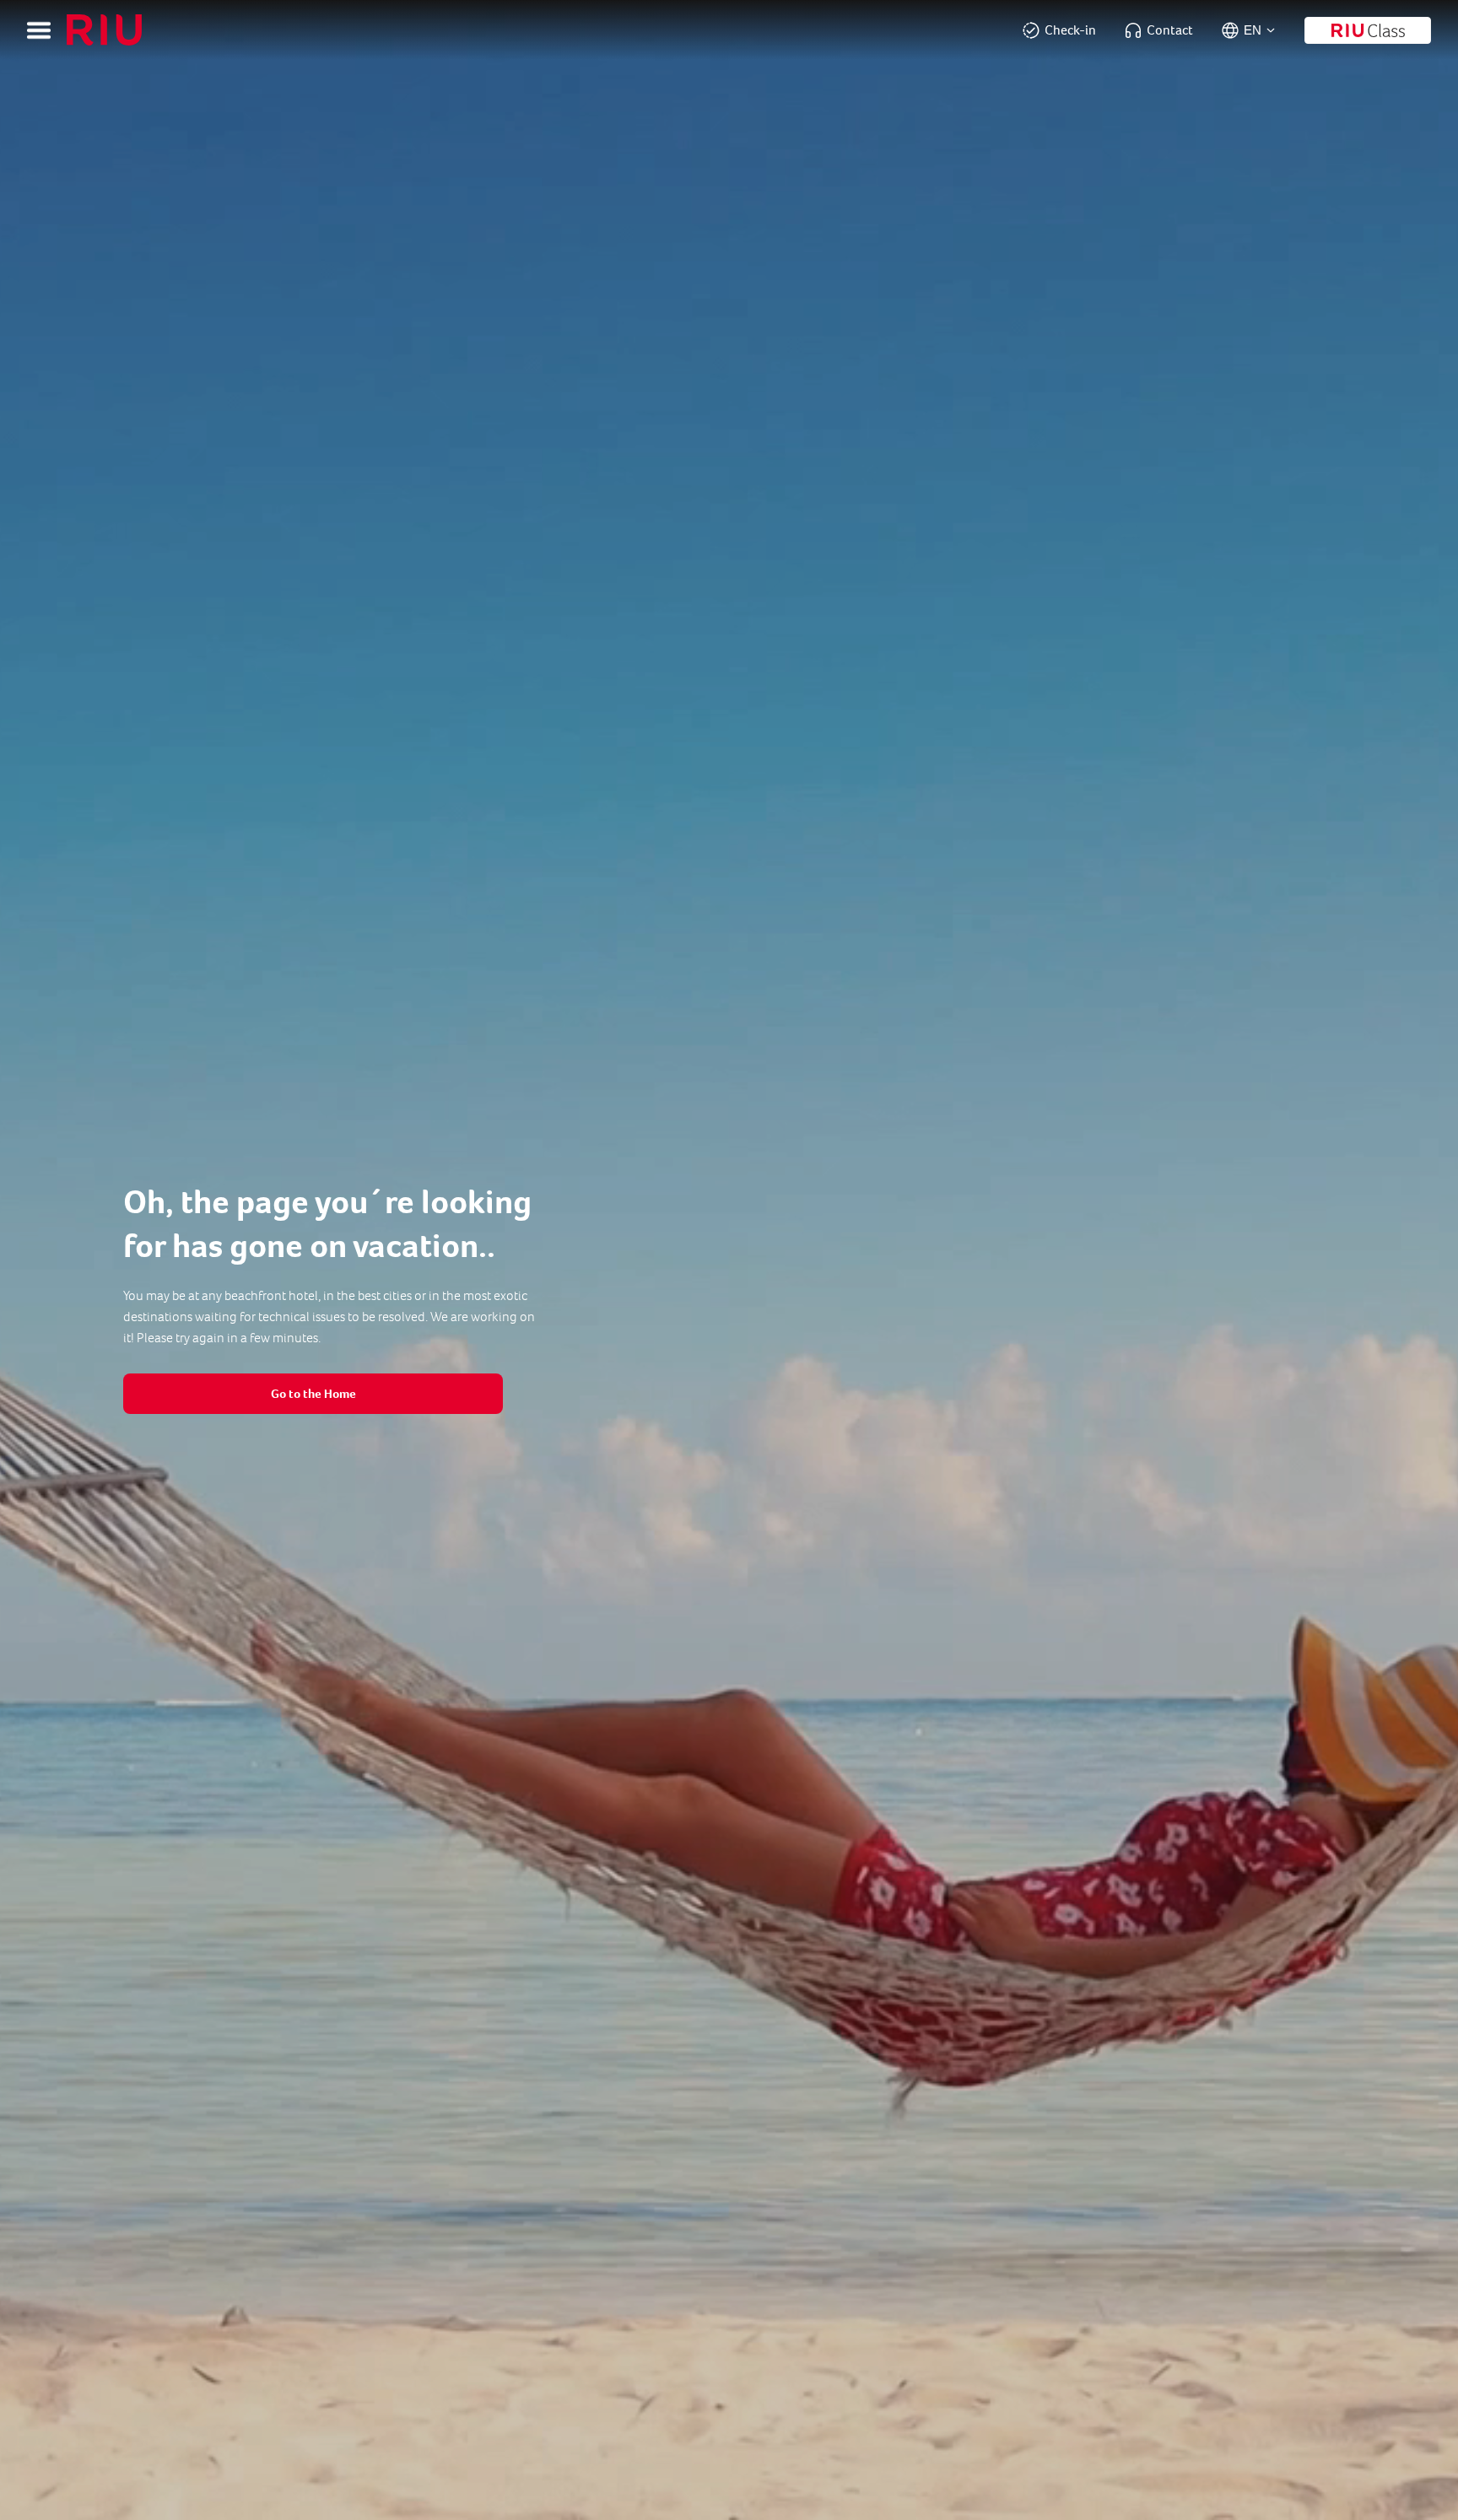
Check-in (1070, 30)
